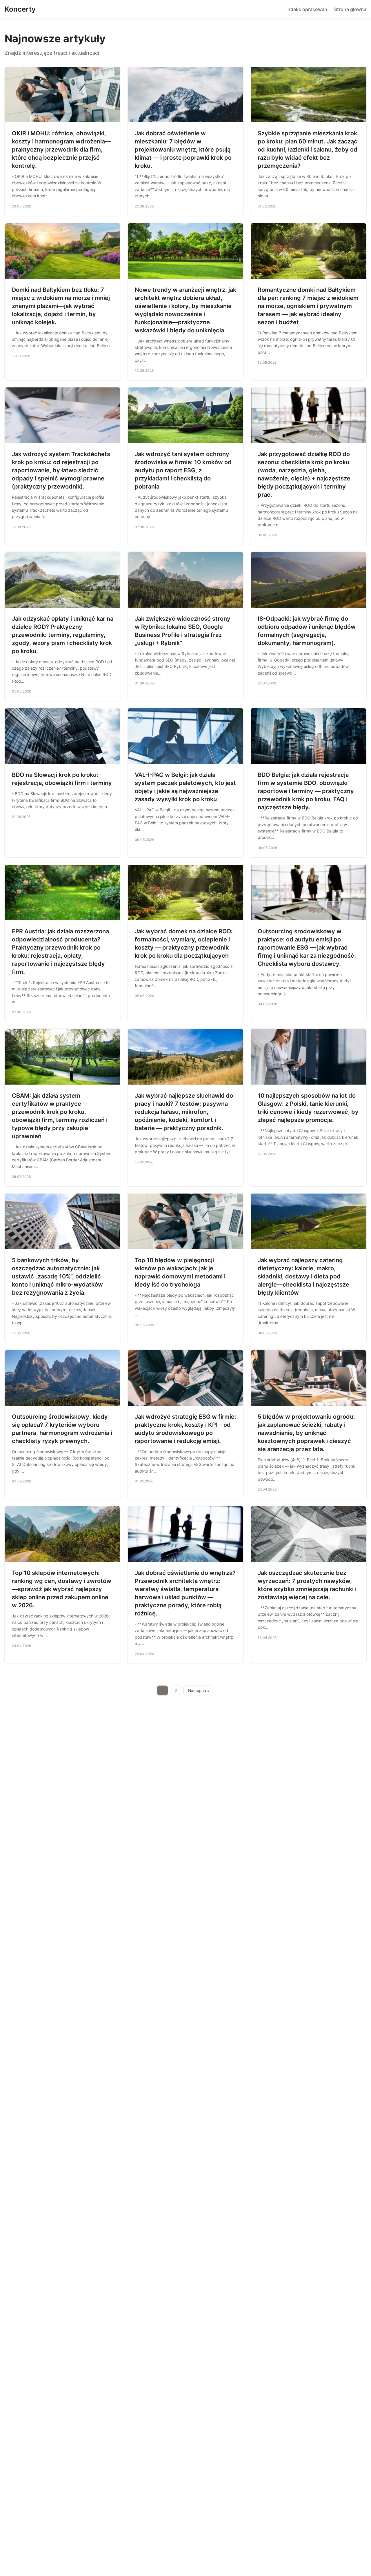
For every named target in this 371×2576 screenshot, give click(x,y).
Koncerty (20, 9)
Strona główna (350, 9)
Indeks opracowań (307, 9)
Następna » (199, 1690)
